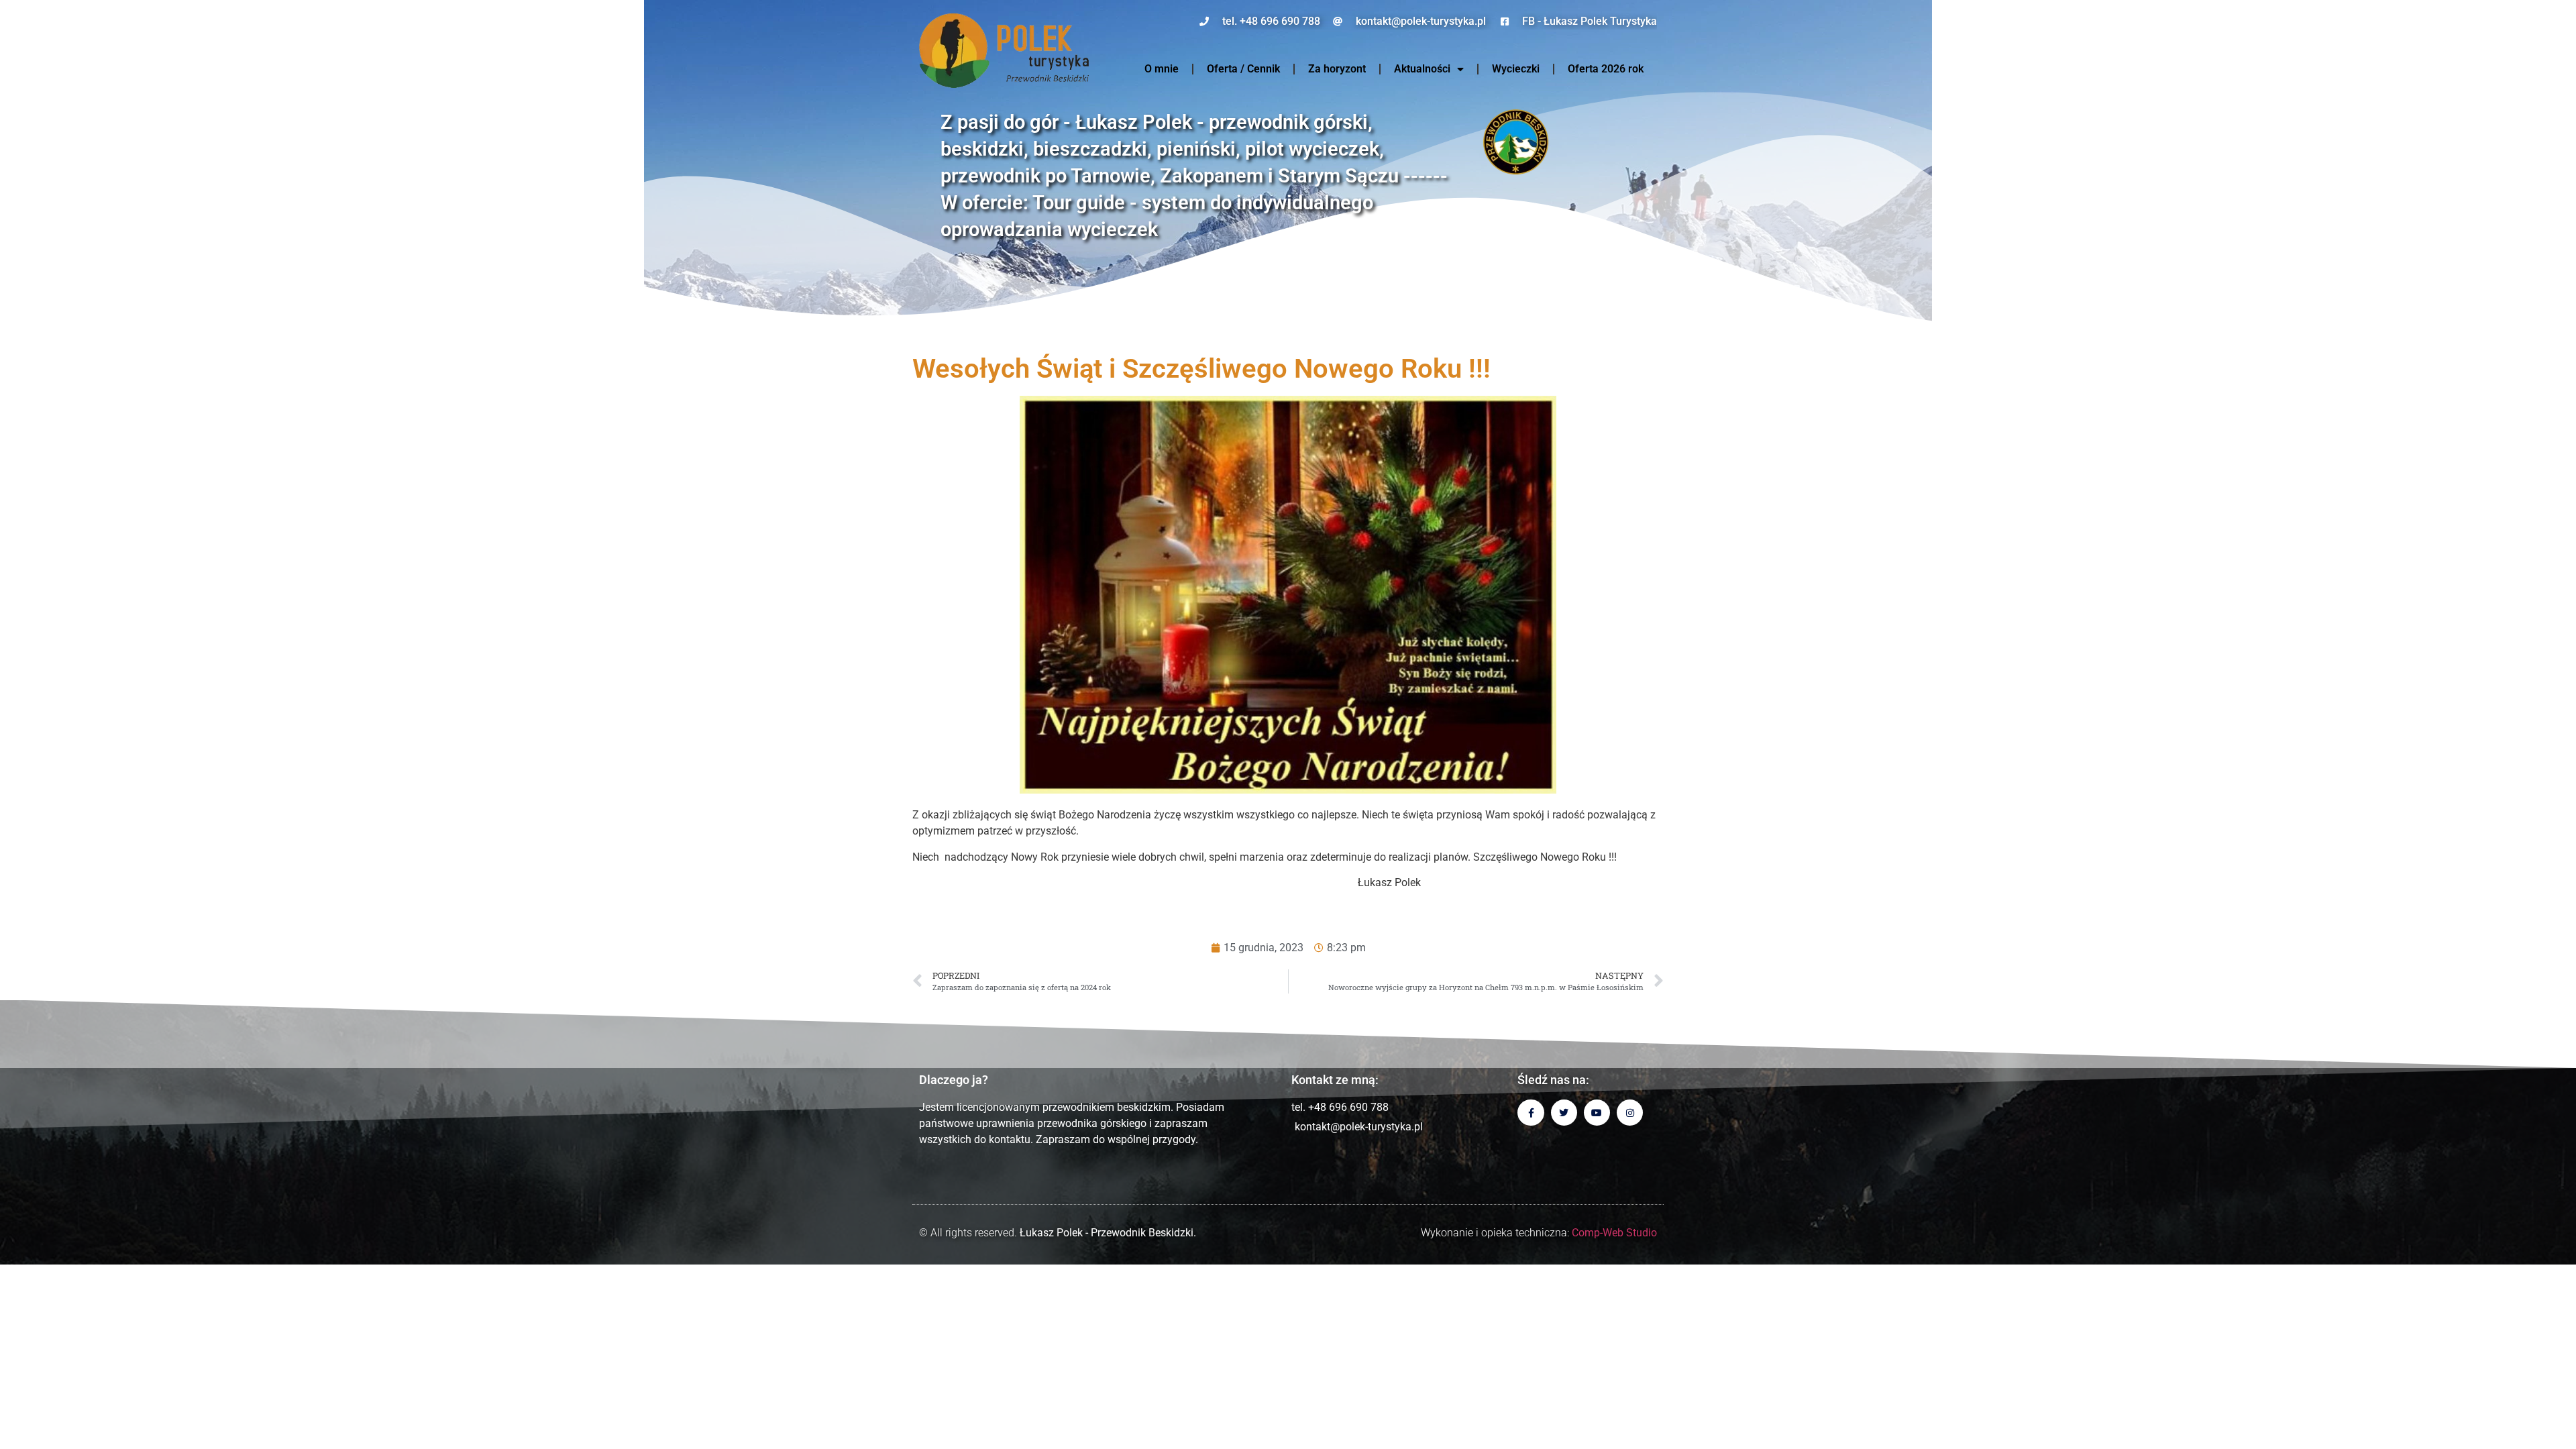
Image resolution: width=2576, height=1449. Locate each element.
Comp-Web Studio (1614, 1233)
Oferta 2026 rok (1606, 69)
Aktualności (1422, 69)
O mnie (1162, 69)
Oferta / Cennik (1243, 69)
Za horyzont (1337, 69)
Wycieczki (1516, 69)
